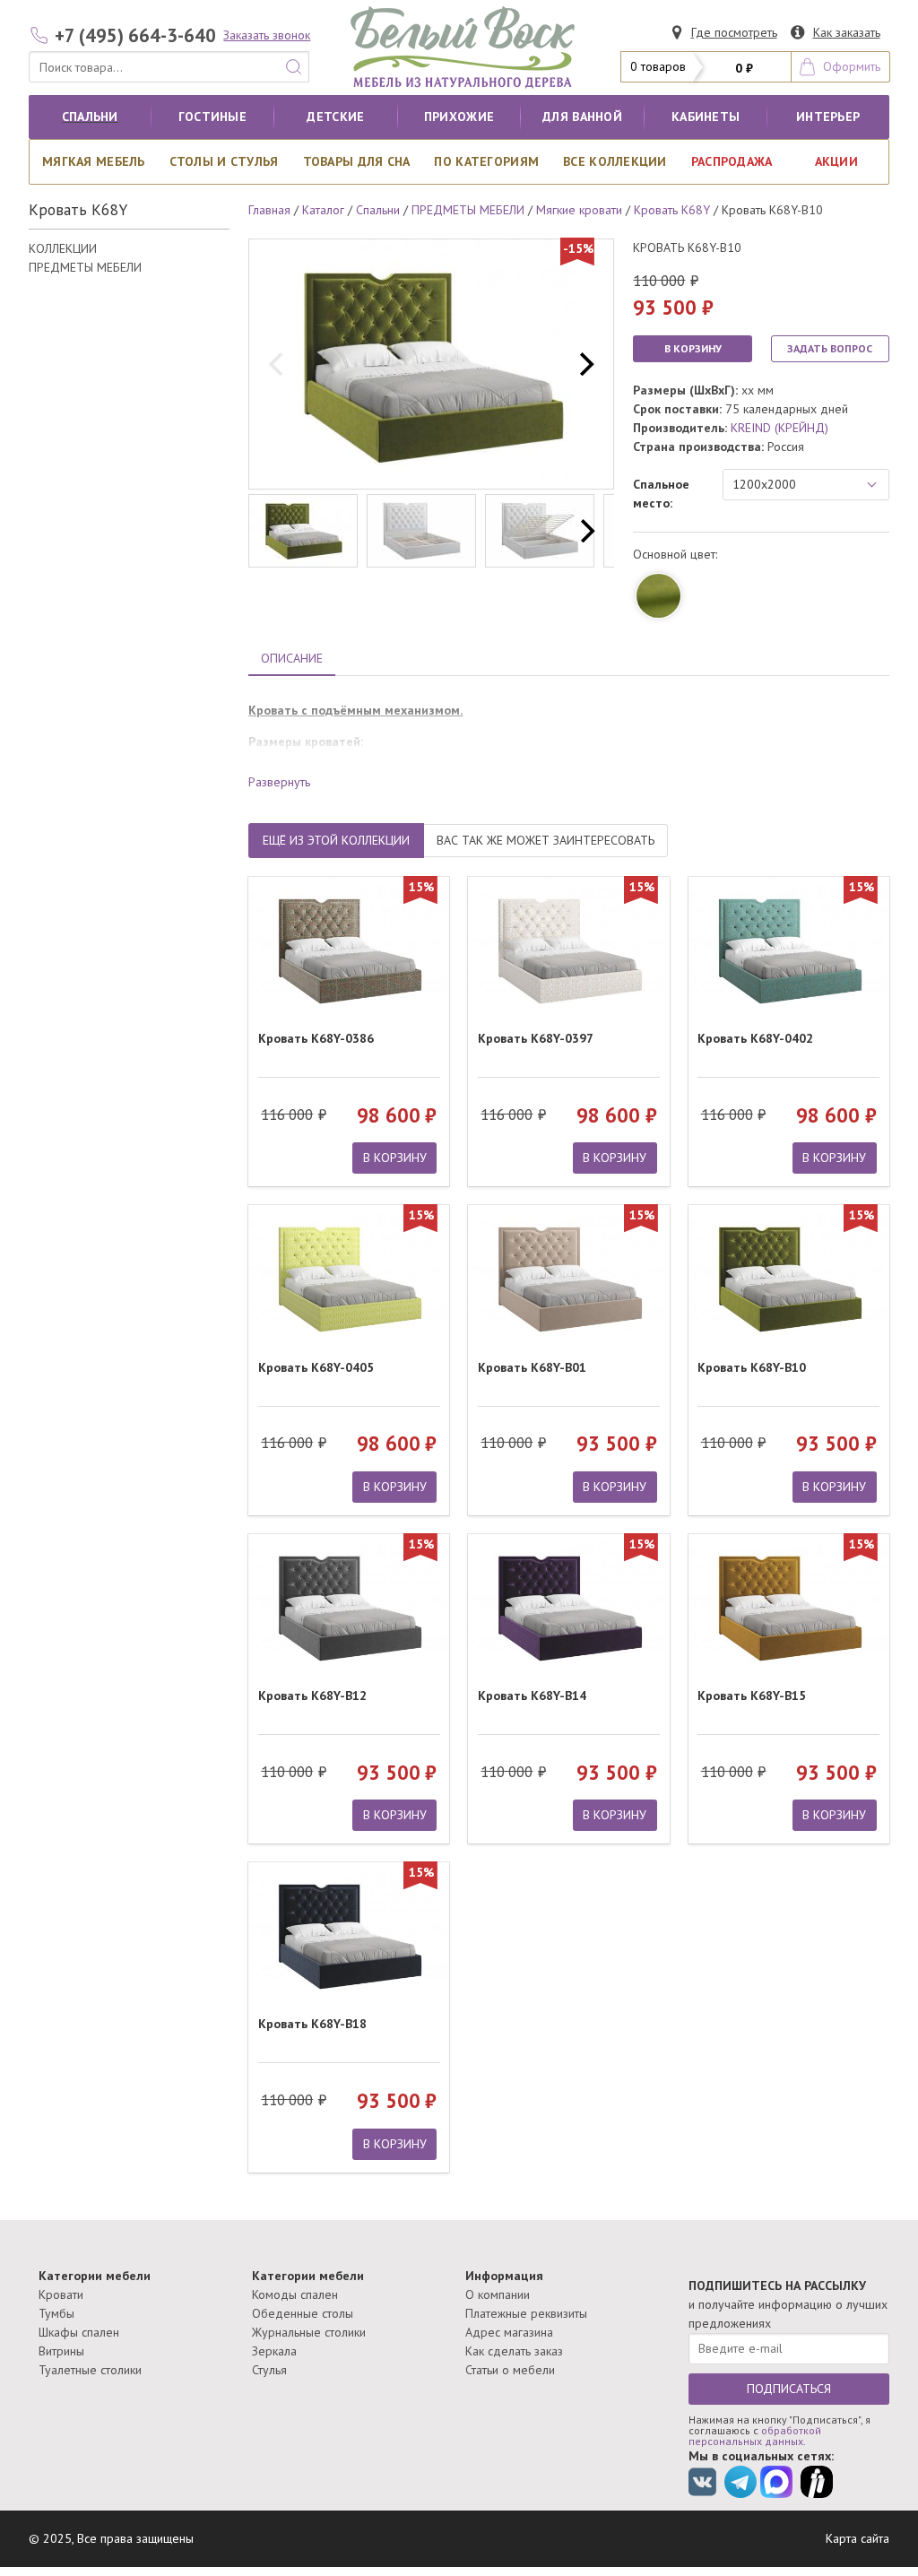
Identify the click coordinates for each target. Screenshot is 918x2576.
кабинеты (706, 117)
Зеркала (274, 2351)
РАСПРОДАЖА (732, 161)
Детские (335, 117)
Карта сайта (857, 2538)
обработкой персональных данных (755, 2436)
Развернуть (279, 782)
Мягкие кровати (579, 210)
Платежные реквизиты (526, 2313)
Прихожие (459, 117)
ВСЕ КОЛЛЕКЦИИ (615, 161)
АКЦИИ (836, 161)
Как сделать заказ (514, 2351)
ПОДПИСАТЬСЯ (789, 2389)
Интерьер (828, 117)
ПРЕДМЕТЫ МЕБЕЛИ (85, 267)
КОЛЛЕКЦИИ (63, 248)
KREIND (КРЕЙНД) (779, 428)
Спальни (90, 117)
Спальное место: (661, 494)
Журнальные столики (309, 2332)
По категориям (486, 161)
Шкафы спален (79, 2332)
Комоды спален (295, 2294)
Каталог (323, 210)
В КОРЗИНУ (693, 348)
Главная (269, 210)
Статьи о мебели (510, 2370)
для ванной (582, 117)
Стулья (269, 2370)
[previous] (278, 364)
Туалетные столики (90, 2370)
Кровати (61, 2294)
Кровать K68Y (672, 210)
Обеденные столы (303, 2313)
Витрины (61, 2351)
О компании (498, 2294)
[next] (585, 364)
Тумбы (56, 2313)
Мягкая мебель (94, 161)
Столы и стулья (224, 161)
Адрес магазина (509, 2332)
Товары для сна (357, 161)
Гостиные (212, 117)
